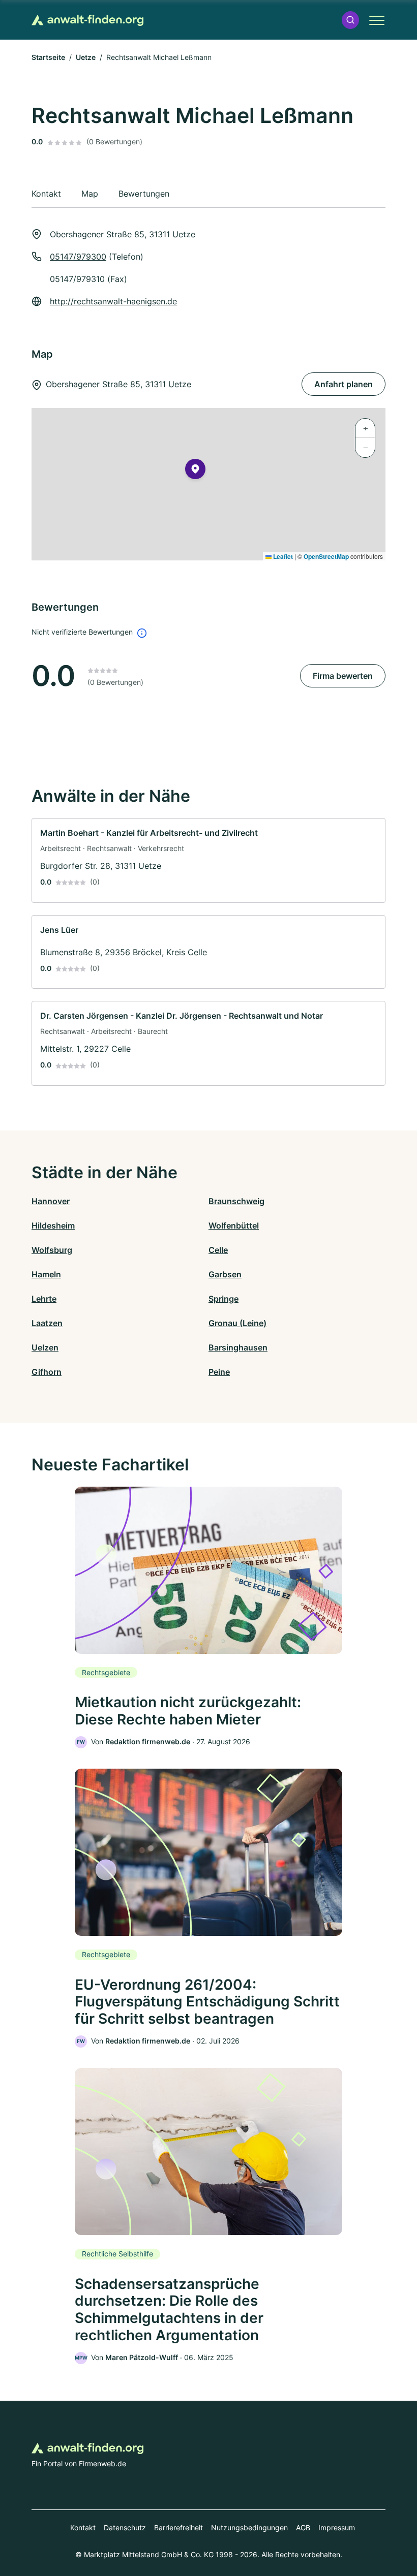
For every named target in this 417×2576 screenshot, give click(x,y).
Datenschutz (125, 2527)
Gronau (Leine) (237, 1323)
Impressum (337, 2527)
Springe (224, 1299)
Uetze (86, 57)
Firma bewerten (343, 676)
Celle (218, 1250)
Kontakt (83, 2527)
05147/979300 (78, 257)
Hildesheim (53, 1226)
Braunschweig (236, 1201)
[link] (208, 860)
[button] (350, 20)
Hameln (46, 1274)
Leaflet (282, 556)
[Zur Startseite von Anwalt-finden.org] (87, 20)
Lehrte (44, 1299)
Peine (219, 1372)
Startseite (48, 57)
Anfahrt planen (344, 384)
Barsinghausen (238, 1347)
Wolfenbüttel (234, 1226)
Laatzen (47, 1323)
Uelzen (45, 1347)
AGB (303, 2527)
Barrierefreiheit (178, 2527)
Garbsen (225, 1274)
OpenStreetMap (326, 556)
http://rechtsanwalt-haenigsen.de (113, 301)
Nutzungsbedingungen (249, 2527)
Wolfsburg (52, 1250)
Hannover (51, 1201)
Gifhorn (47, 1372)
